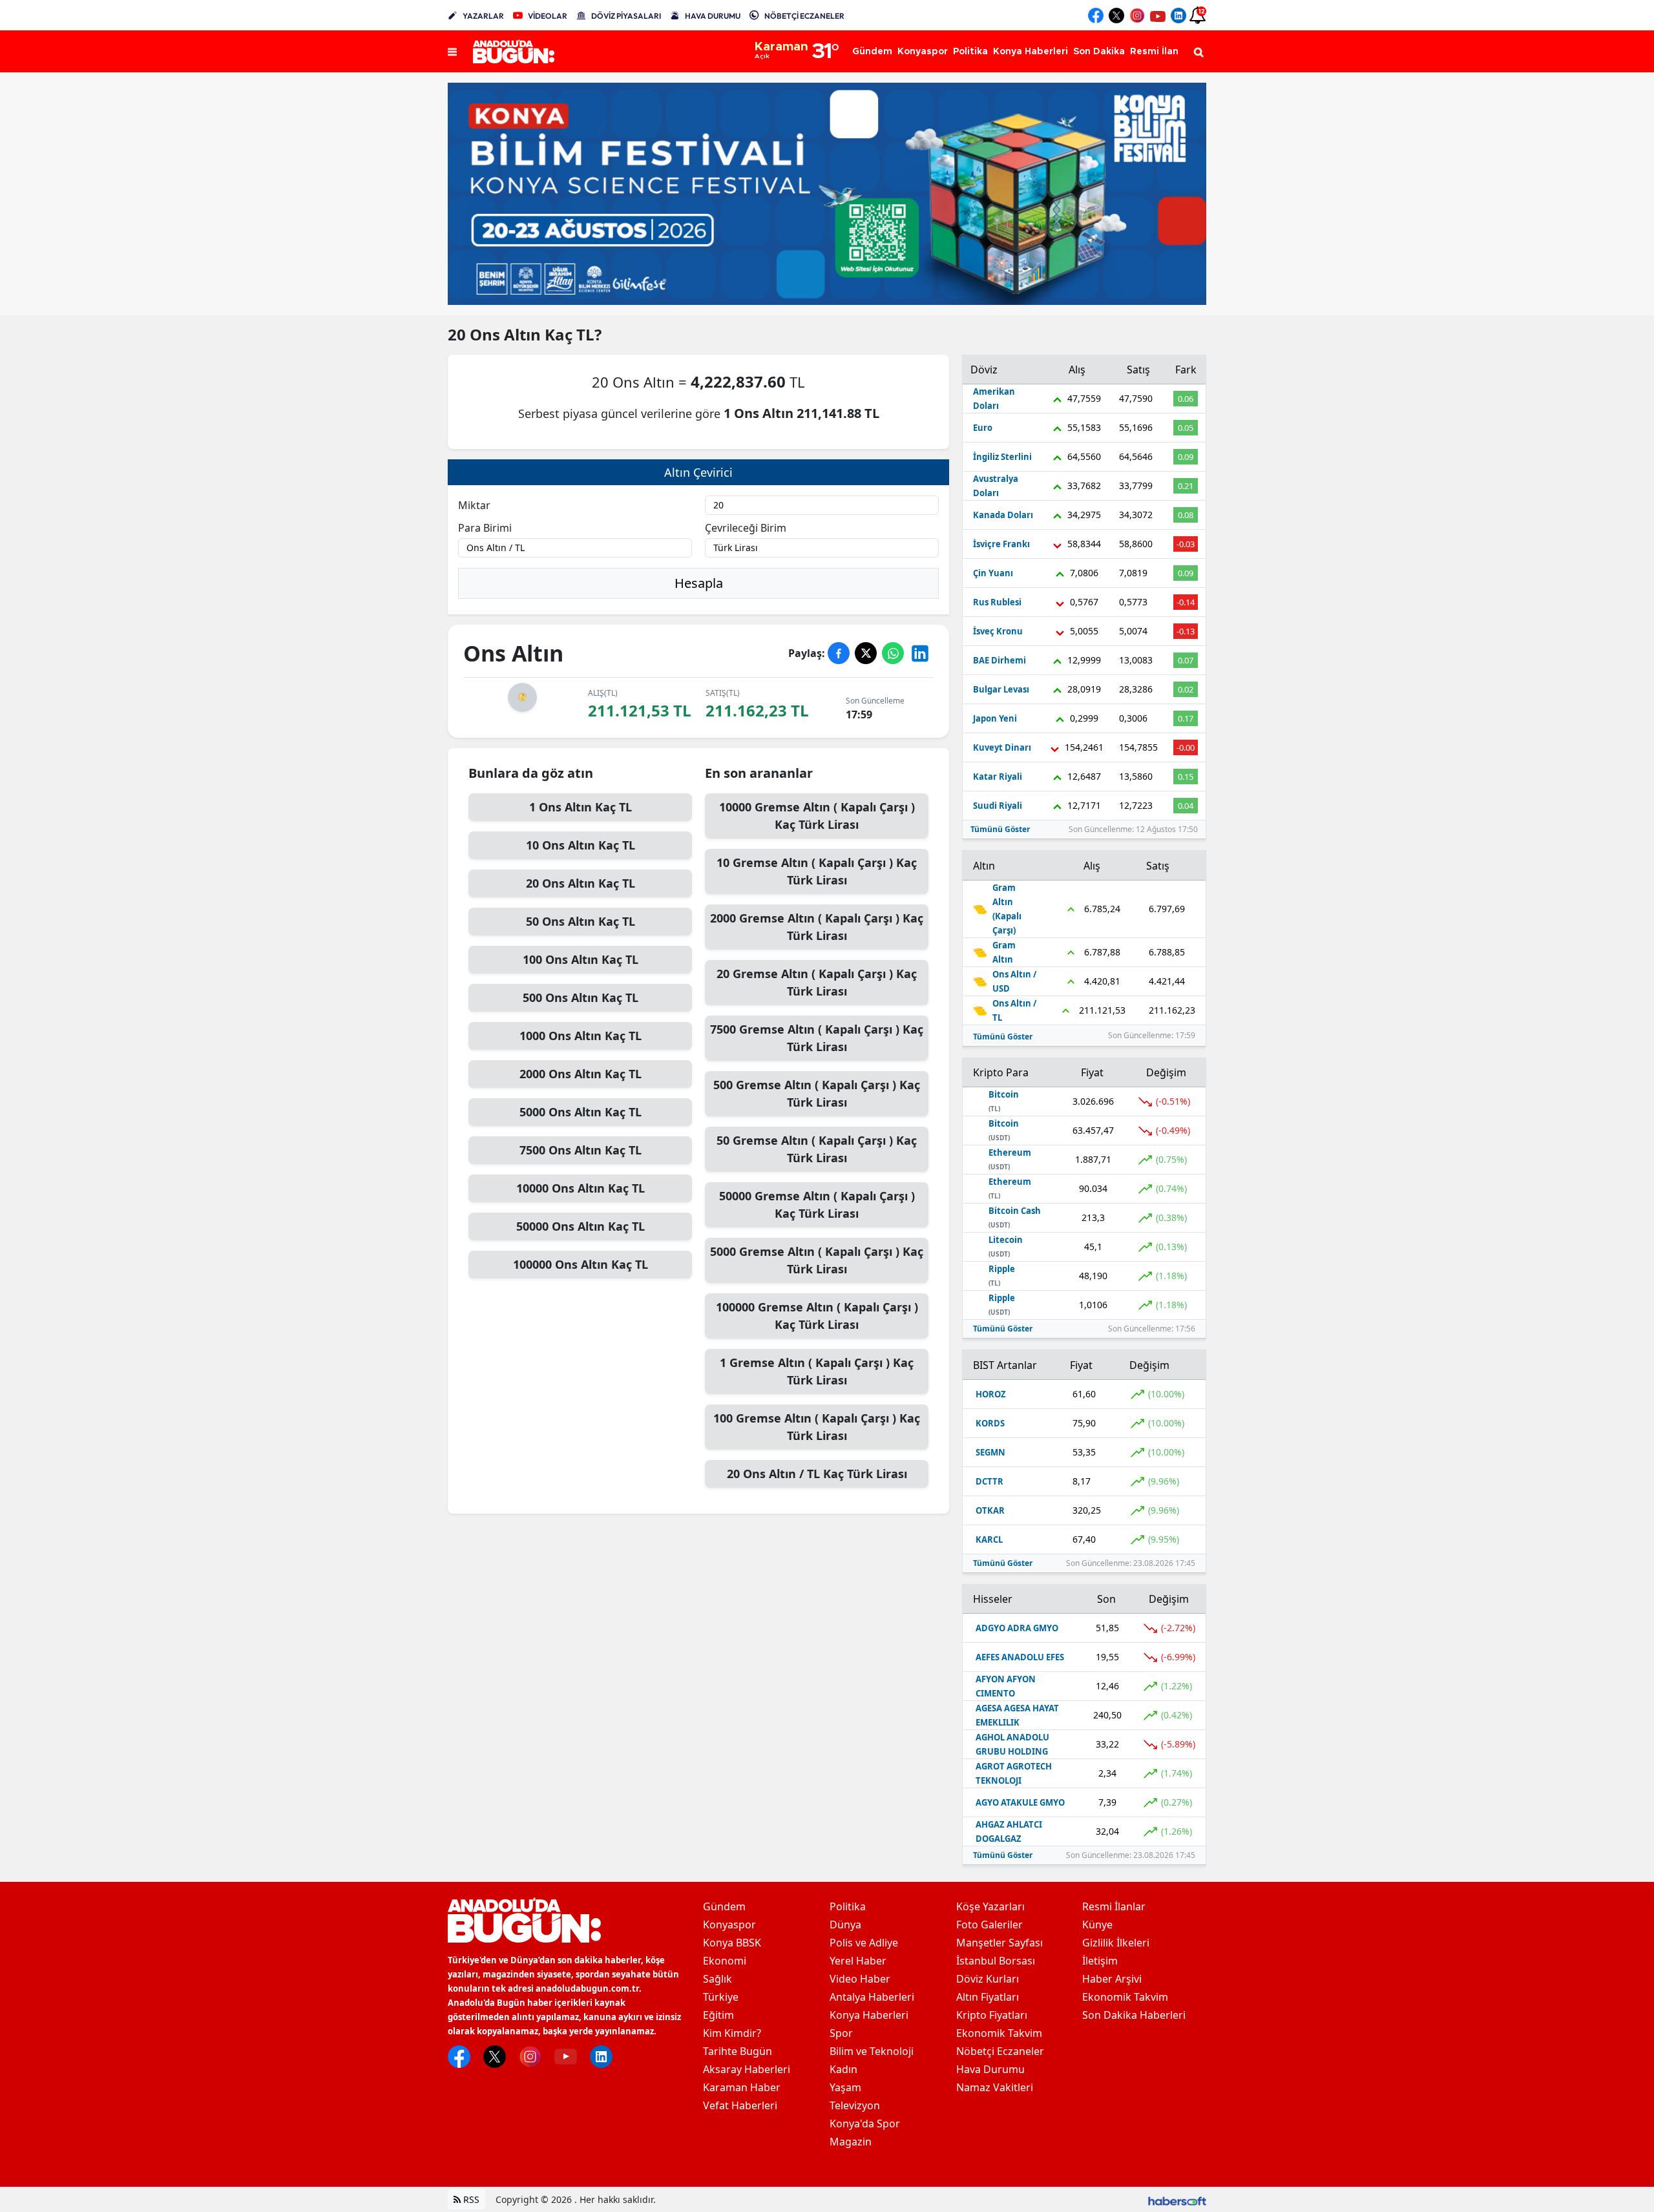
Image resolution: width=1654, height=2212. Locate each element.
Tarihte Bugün (738, 2051)
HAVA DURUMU (713, 16)
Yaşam (845, 2087)
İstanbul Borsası (996, 1961)
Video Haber (860, 1979)
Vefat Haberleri (740, 2105)
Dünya (845, 1925)
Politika (848, 1906)
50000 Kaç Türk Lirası (817, 1205)
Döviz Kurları (988, 1979)
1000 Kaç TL (581, 1036)
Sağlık (717, 1979)
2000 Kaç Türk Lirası (817, 927)
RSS (470, 2199)
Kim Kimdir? (732, 2033)
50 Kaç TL (581, 921)
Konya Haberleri (869, 2015)
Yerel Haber (858, 1961)
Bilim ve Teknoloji (872, 2051)
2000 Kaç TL (581, 1074)
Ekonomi (725, 1961)
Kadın (843, 2069)
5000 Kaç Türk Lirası (817, 1260)
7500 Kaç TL (581, 1150)
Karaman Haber (742, 2087)
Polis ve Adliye (864, 1943)
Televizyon (855, 2105)
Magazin (851, 2142)
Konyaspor (729, 1925)
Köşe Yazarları (990, 1906)
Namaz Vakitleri (995, 2087)
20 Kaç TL (581, 883)
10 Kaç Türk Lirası (817, 871)
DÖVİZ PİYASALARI (626, 16)
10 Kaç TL (581, 845)
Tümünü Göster (1000, 829)
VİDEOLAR (548, 16)
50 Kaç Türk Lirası (817, 1149)
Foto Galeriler (989, 1925)
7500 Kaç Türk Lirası (817, 1038)
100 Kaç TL (581, 959)
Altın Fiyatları (988, 1997)
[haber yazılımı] (1177, 2199)
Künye (1097, 1925)
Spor (841, 2033)
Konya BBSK (732, 1943)
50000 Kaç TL (581, 1226)
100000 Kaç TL (581, 1264)
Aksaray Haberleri (747, 2069)
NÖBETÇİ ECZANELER (804, 16)
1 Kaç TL (581, 807)
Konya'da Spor (865, 2123)
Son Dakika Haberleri (1134, 2015)
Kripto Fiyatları (992, 2015)
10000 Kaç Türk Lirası (817, 816)
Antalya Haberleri (872, 1997)
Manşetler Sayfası (1000, 1943)
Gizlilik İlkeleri (1116, 1943)
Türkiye (721, 1997)
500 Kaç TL (581, 997)
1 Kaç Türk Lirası (817, 1371)
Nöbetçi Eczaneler (1000, 2051)
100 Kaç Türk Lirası (817, 1427)
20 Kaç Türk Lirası (817, 982)
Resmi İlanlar (1114, 1906)
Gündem (724, 1906)
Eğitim (718, 2015)
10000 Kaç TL (581, 1188)
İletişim (1100, 1961)
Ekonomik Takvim (999, 2033)
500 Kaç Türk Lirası (817, 1093)
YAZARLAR (483, 16)
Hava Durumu (990, 2069)
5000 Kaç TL (581, 1112)
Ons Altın (507, 334)
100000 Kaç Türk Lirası (817, 1316)
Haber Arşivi (1112, 1979)
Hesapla (699, 583)
